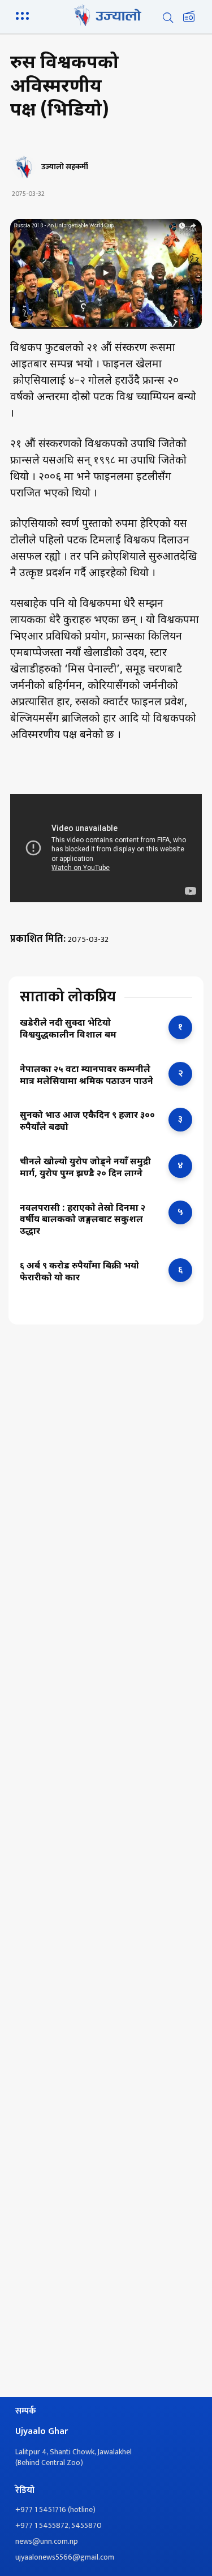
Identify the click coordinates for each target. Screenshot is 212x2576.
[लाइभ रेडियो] (189, 18)
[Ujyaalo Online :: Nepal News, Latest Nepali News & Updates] (106, 15)
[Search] (168, 18)
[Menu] (24, 15)
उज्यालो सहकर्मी (65, 167)
